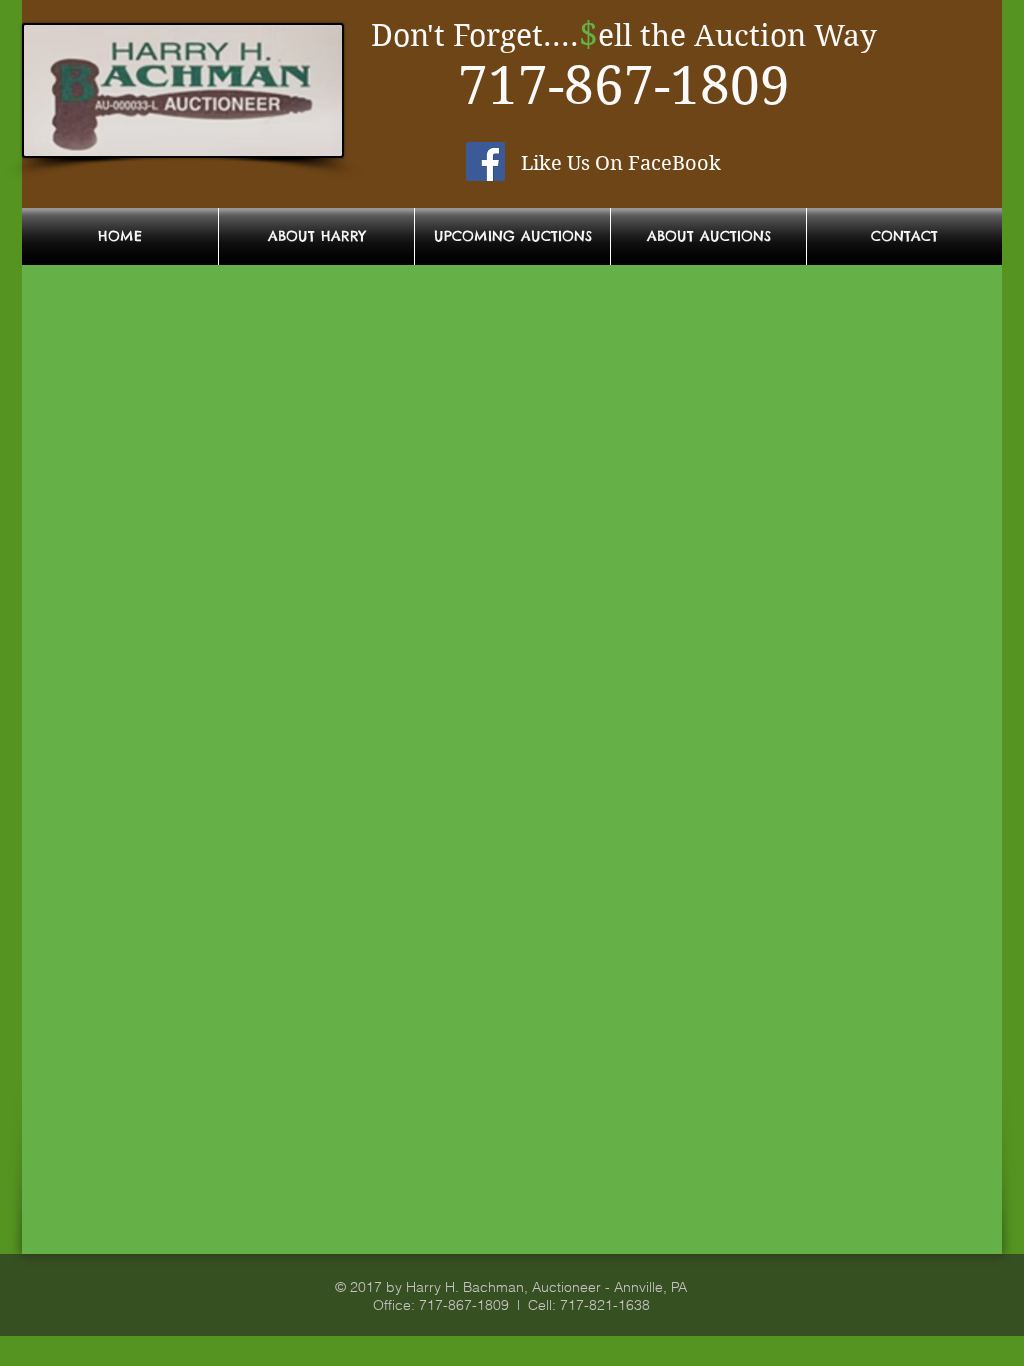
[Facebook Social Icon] (485, 161)
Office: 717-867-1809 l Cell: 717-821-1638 (511, 1305)
